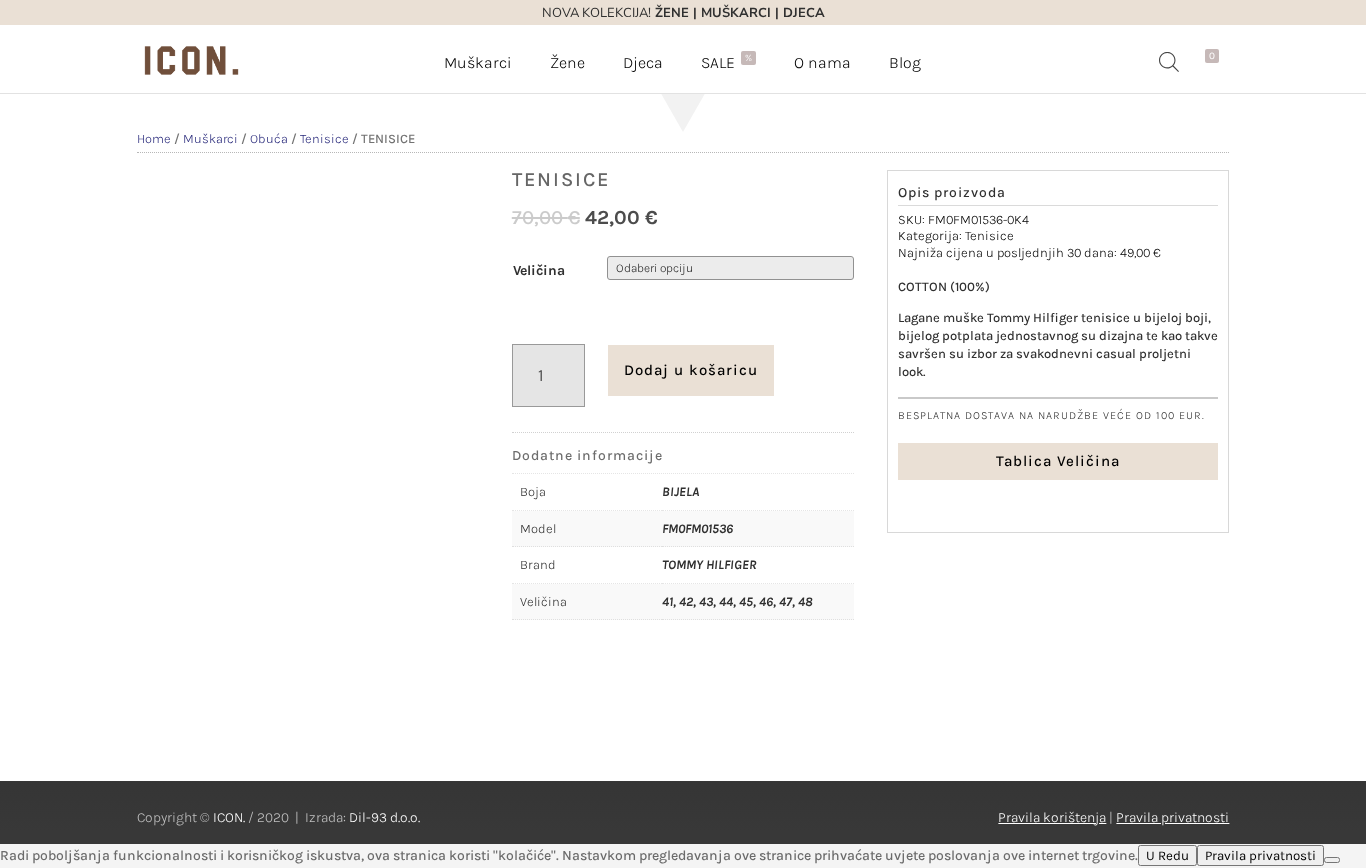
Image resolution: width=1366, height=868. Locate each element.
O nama (822, 62)
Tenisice (324, 138)
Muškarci (478, 62)
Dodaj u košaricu (691, 370)
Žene (567, 62)
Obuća (269, 138)
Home (154, 138)
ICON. (229, 817)
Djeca (643, 62)
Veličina (539, 270)
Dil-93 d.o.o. (384, 817)
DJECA (804, 13)
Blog (905, 62)
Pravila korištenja (1052, 817)
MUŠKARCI (736, 13)
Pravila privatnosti (1172, 817)
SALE (726, 62)
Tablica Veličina (1058, 461)
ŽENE (670, 13)
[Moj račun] (1189, 62)
